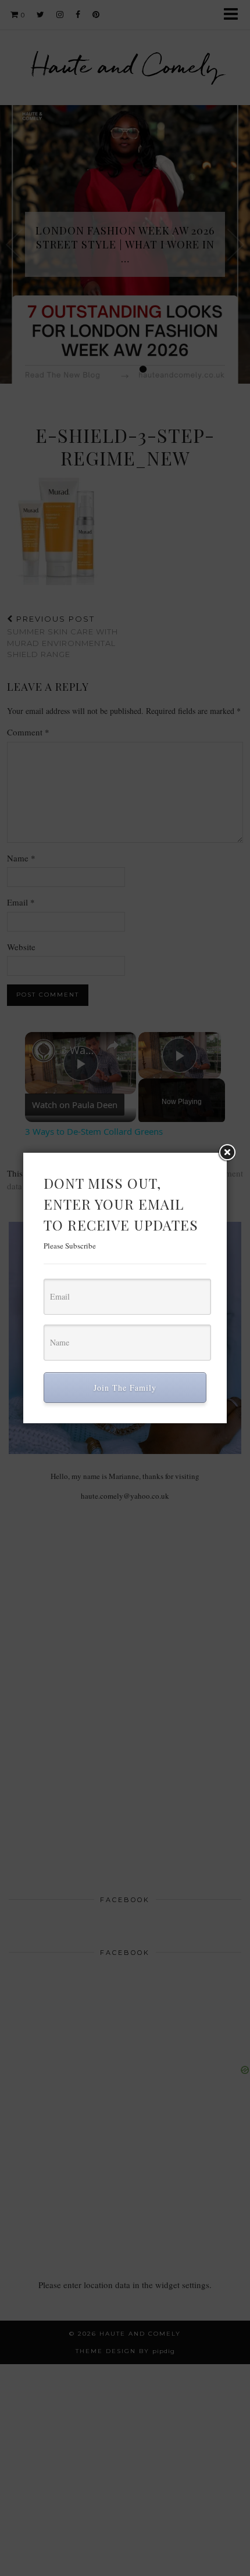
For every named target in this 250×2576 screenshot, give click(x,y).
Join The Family (125, 1388)
